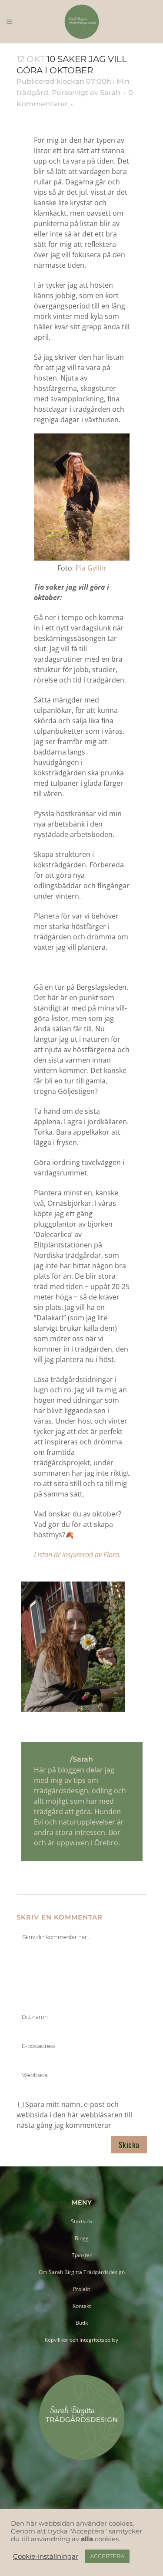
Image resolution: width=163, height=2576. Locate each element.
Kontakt (82, 2306)
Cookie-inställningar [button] (46, 2556)
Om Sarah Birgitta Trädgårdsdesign (82, 2272)
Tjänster (82, 2255)
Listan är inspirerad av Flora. (77, 1555)
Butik (82, 2323)
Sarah (110, 93)
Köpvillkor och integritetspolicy (81, 2340)
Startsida (82, 2221)
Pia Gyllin (90, 568)
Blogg (82, 2238)
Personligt (70, 93)
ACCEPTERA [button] (107, 2556)
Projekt (81, 2289)
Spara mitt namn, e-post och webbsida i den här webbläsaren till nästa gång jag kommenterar (74, 2115)
